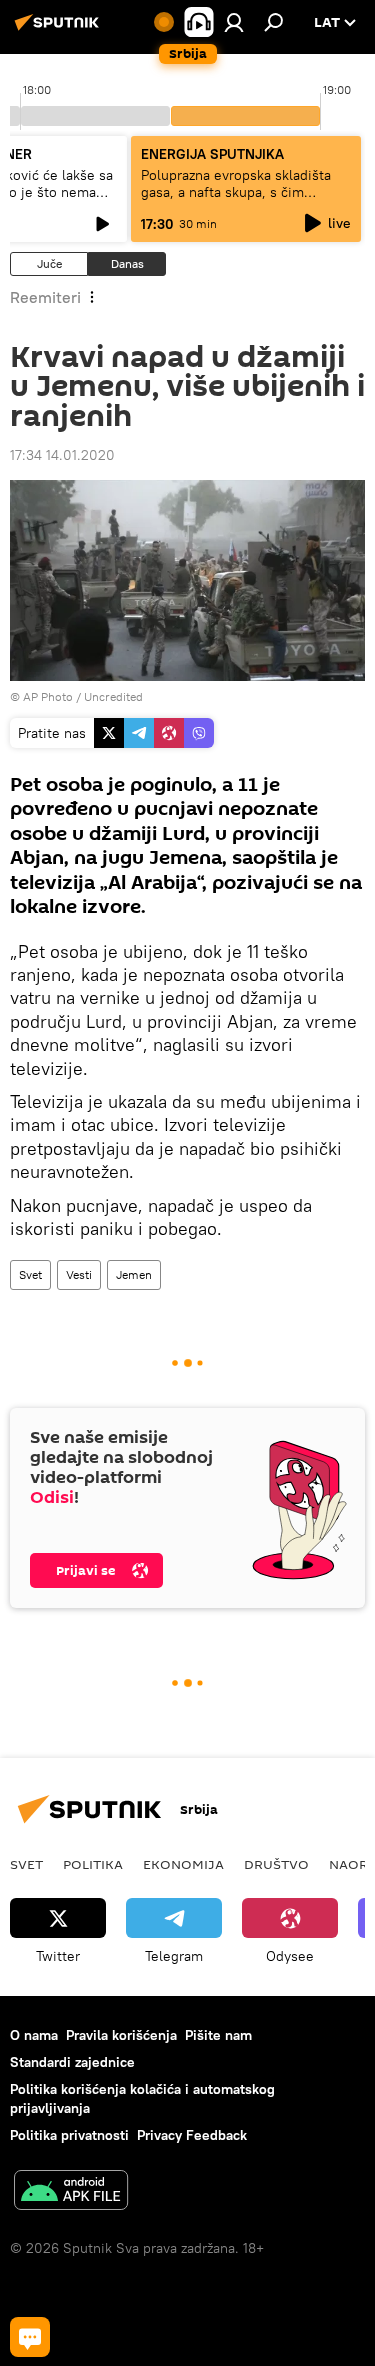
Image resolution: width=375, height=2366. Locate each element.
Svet (30, 1274)
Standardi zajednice (72, 2062)
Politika (93, 1864)
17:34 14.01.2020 (62, 455)
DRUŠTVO (276, 1864)
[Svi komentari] (30, 2337)
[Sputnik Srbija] (60, 30)
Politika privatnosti (69, 2135)
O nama (34, 2035)
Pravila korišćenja (121, 2035)
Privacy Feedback (192, 2135)
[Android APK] (71, 2192)
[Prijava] (234, 22)
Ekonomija (183, 1864)
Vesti (79, 1274)
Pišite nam (218, 2035)
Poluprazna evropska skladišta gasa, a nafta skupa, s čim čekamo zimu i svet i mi (236, 192)
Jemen (134, 1274)
